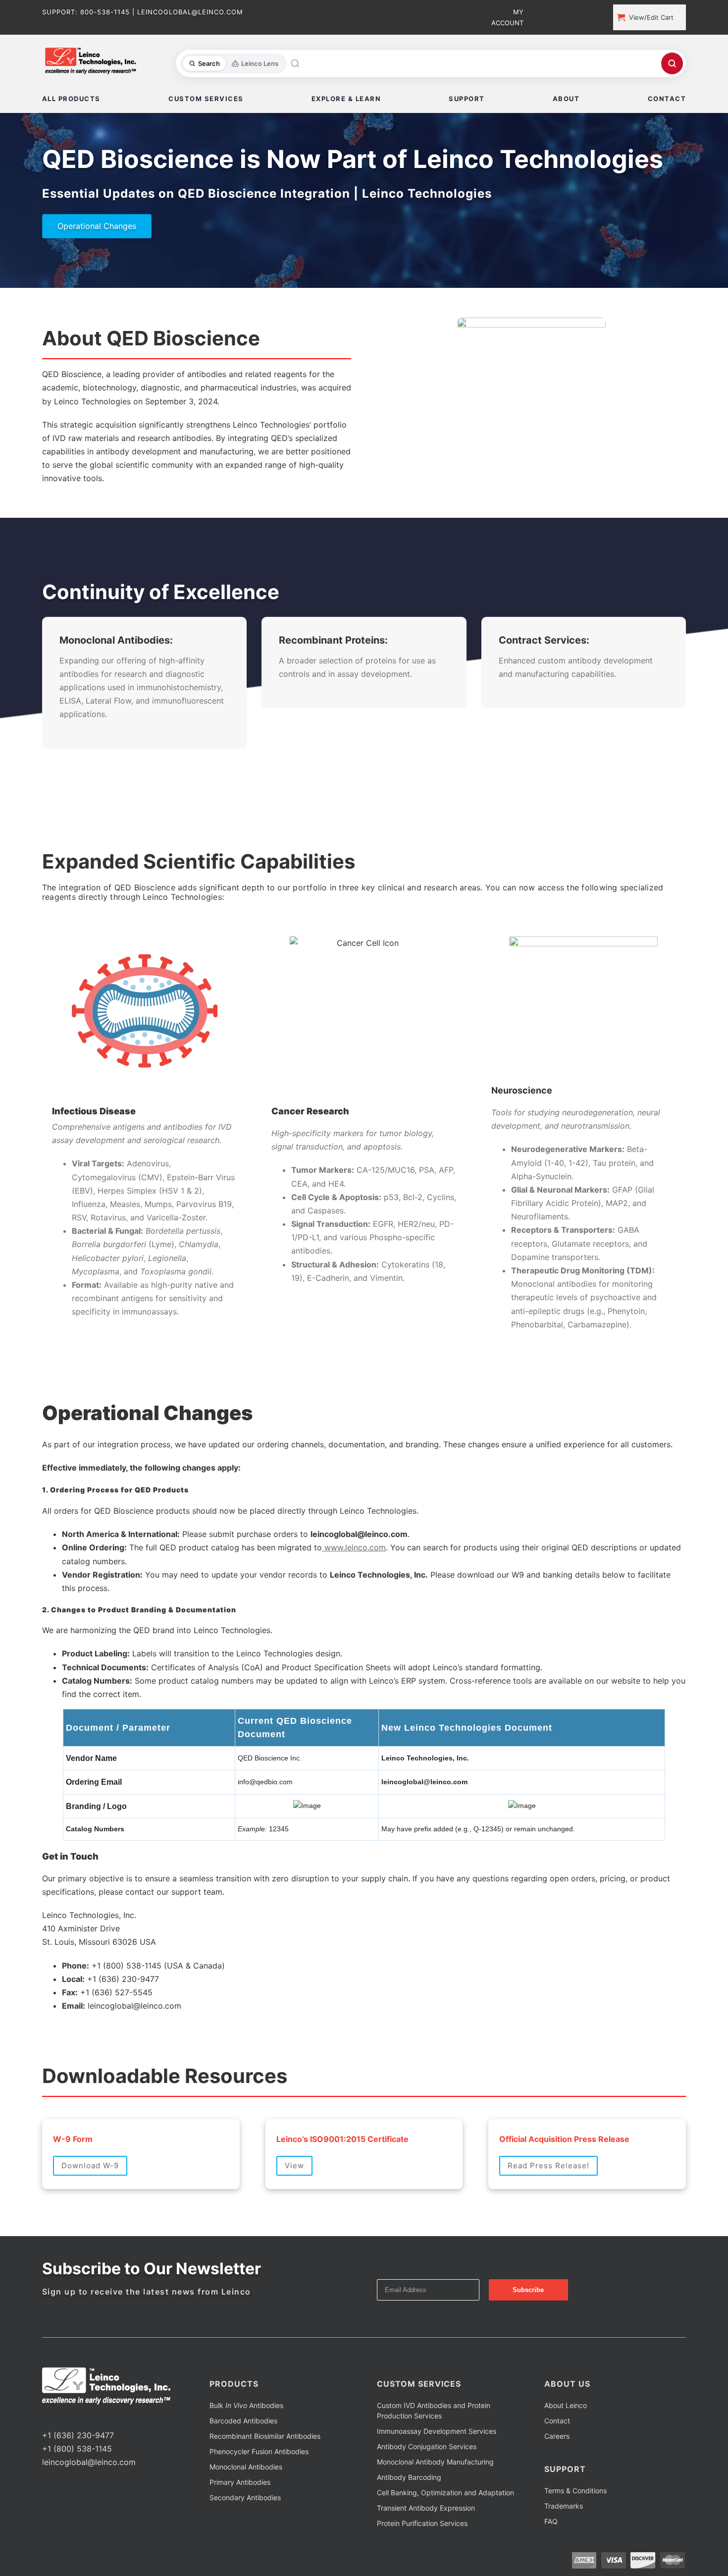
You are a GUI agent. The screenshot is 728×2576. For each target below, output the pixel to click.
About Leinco (566, 2405)
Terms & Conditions (575, 2491)
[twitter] (61, 2417)
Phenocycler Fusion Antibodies (259, 2451)
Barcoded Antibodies (243, 2421)
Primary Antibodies (240, 2482)
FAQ (551, 2521)
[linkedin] (77, 2417)
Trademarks (564, 2506)
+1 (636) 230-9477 (78, 2435)
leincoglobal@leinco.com (89, 2462)
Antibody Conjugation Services (427, 2446)
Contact (557, 2421)
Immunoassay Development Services (437, 2431)
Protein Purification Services (422, 2523)
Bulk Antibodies (246, 2405)
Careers (557, 2436)
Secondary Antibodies (245, 2497)
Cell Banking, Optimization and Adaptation (445, 2493)
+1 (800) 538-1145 (77, 2449)
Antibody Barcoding (409, 2477)
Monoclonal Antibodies (246, 2467)
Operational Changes (97, 226)
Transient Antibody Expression (426, 2508)
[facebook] (45, 2417)
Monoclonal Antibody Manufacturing (435, 2462)
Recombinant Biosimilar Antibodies (265, 2436)
